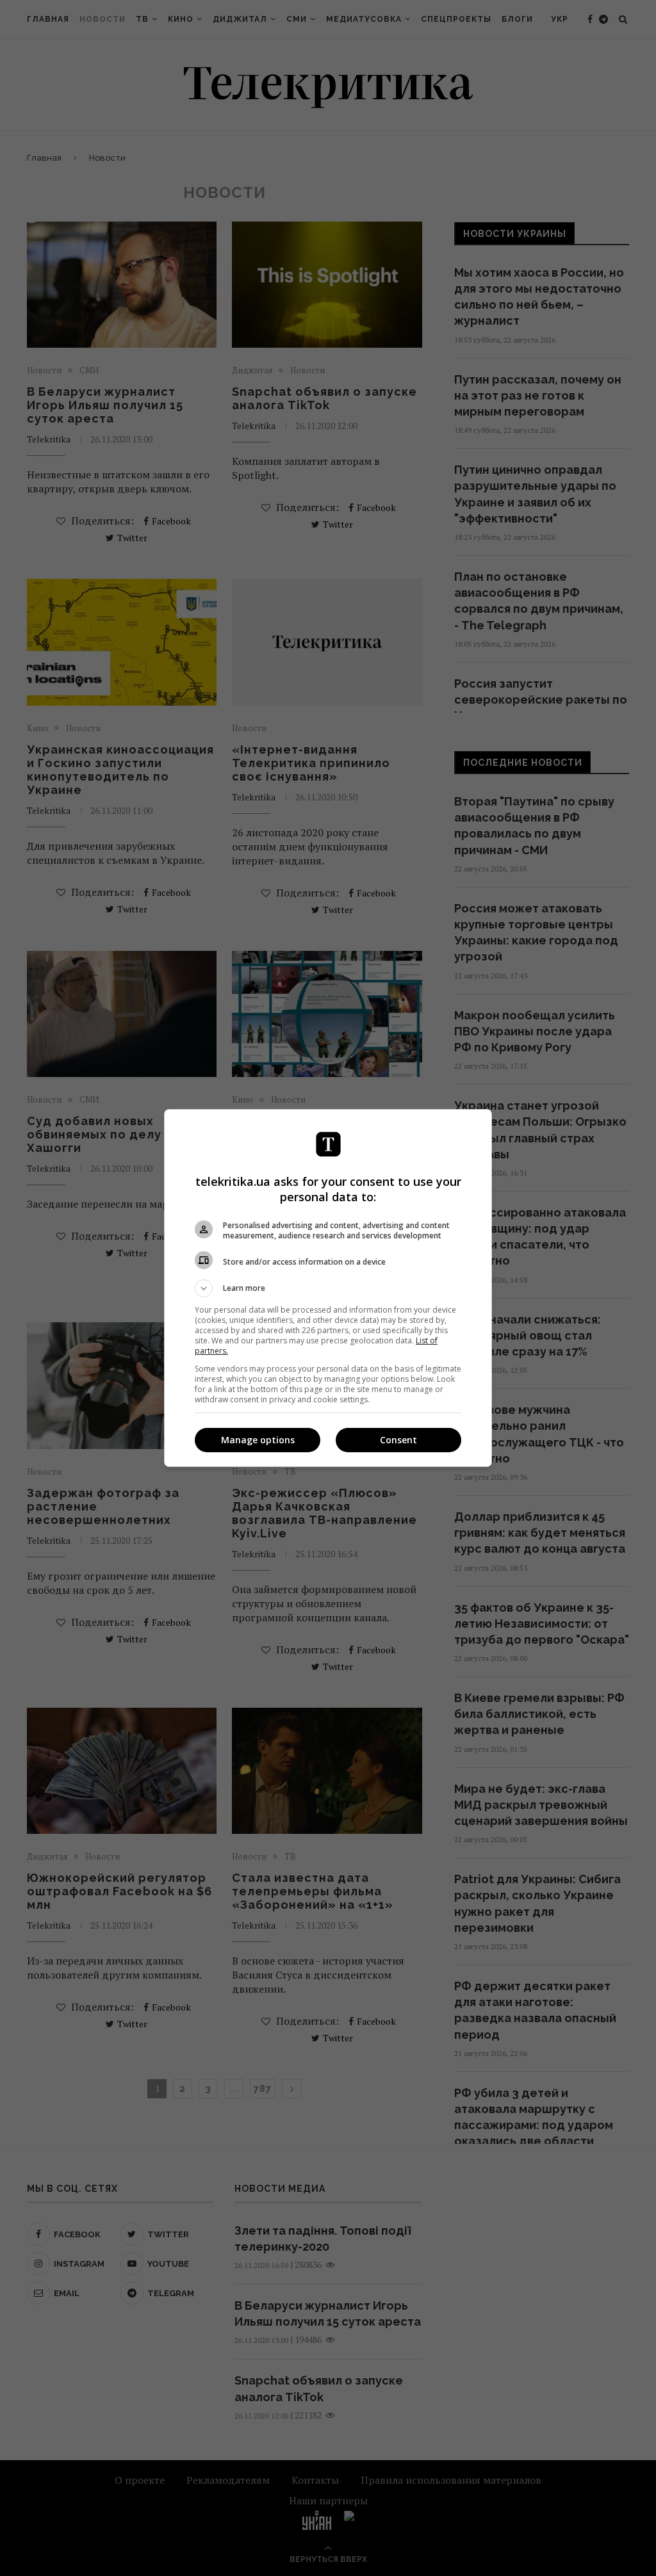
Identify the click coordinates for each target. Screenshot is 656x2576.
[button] (328, 1288)
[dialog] (328, 1288)
